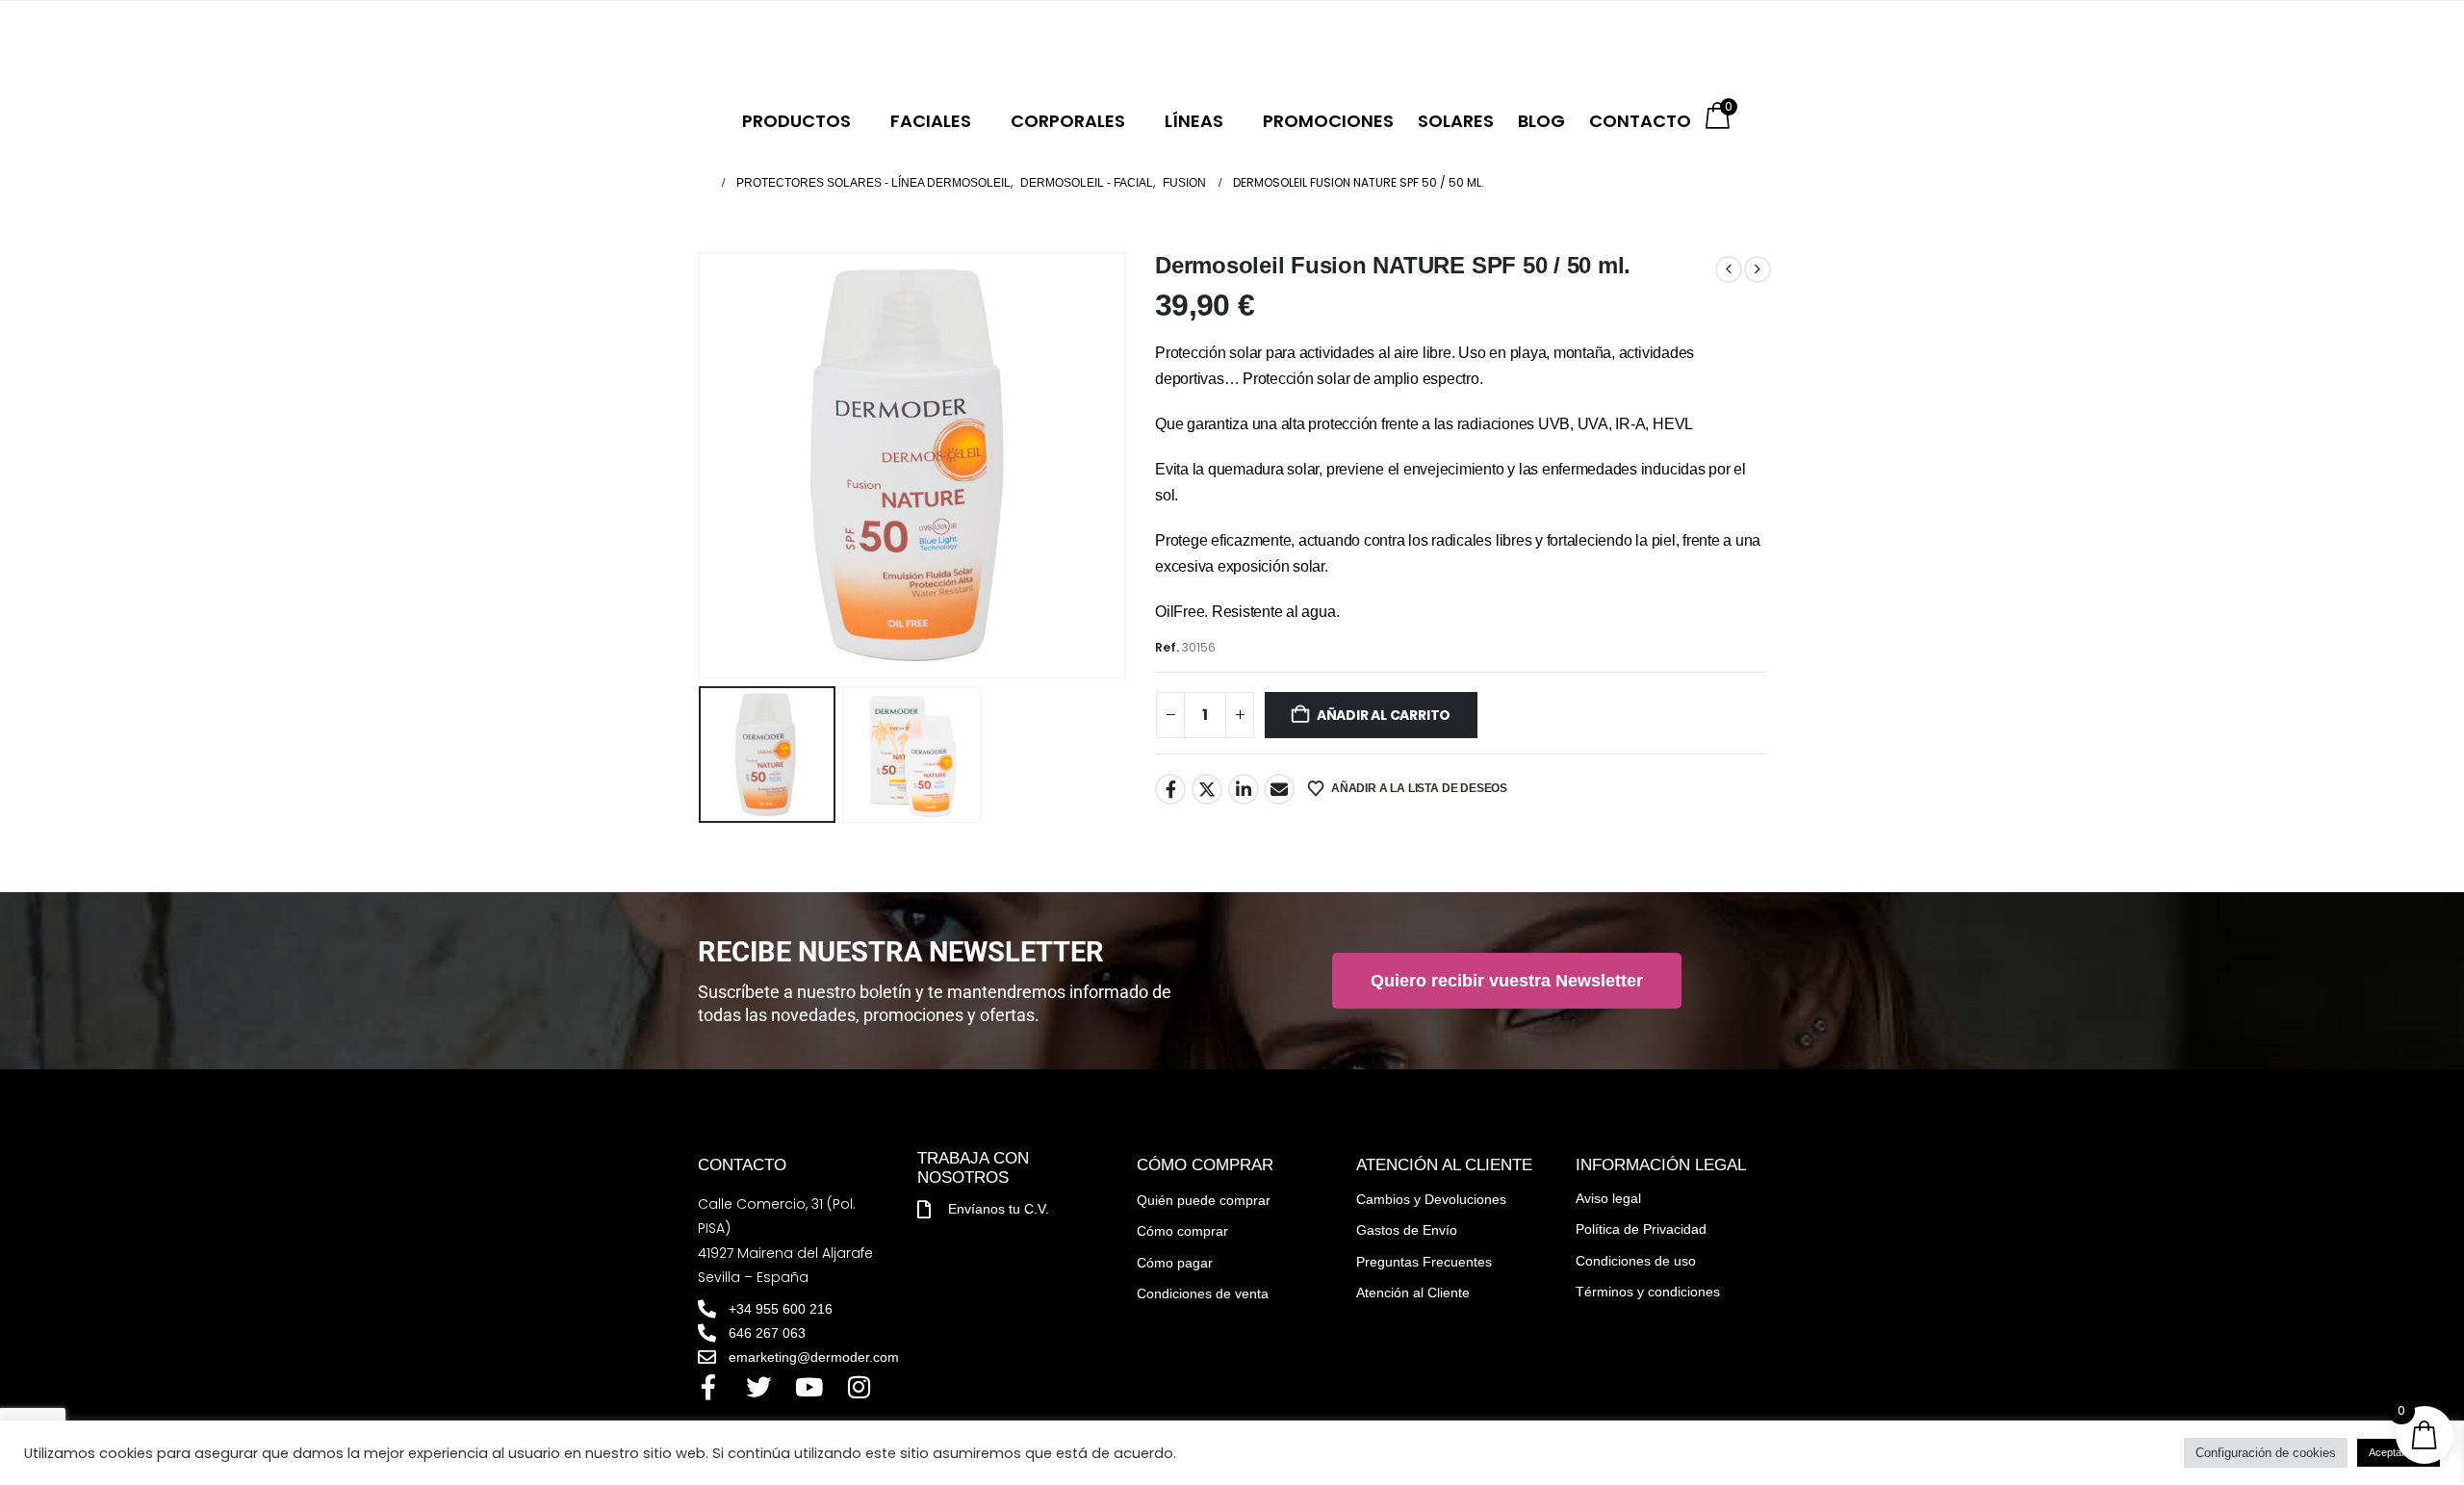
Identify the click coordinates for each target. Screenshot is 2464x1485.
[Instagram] (859, 1387)
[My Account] (891, 48)
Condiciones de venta (1203, 1293)
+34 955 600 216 (794, 46)
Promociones (1328, 121)
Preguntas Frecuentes (1424, 1262)
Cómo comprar (1182, 1231)
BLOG (1541, 121)
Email (1279, 789)
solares (1456, 121)
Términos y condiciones (1648, 1292)
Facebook (1170, 789)
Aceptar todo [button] (2399, 1452)
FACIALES (931, 121)
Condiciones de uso (1636, 1261)
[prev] (1729, 269)
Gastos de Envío (1407, 1230)
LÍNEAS (1194, 121)
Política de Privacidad (1641, 1229)
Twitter (1207, 789)
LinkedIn (1244, 789)
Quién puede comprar (1204, 1200)
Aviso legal (1608, 1198)
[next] (1758, 269)
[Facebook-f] (708, 1387)
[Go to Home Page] (704, 183)
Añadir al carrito (1384, 715)
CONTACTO (1640, 121)
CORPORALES (1068, 121)
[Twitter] (758, 1387)
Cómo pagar (1175, 1263)
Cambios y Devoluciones (1431, 1199)
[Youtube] (808, 1387)
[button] (703, 466)
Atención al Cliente (1413, 1293)
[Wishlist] (931, 48)
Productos (796, 121)
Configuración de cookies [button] (2266, 1453)
